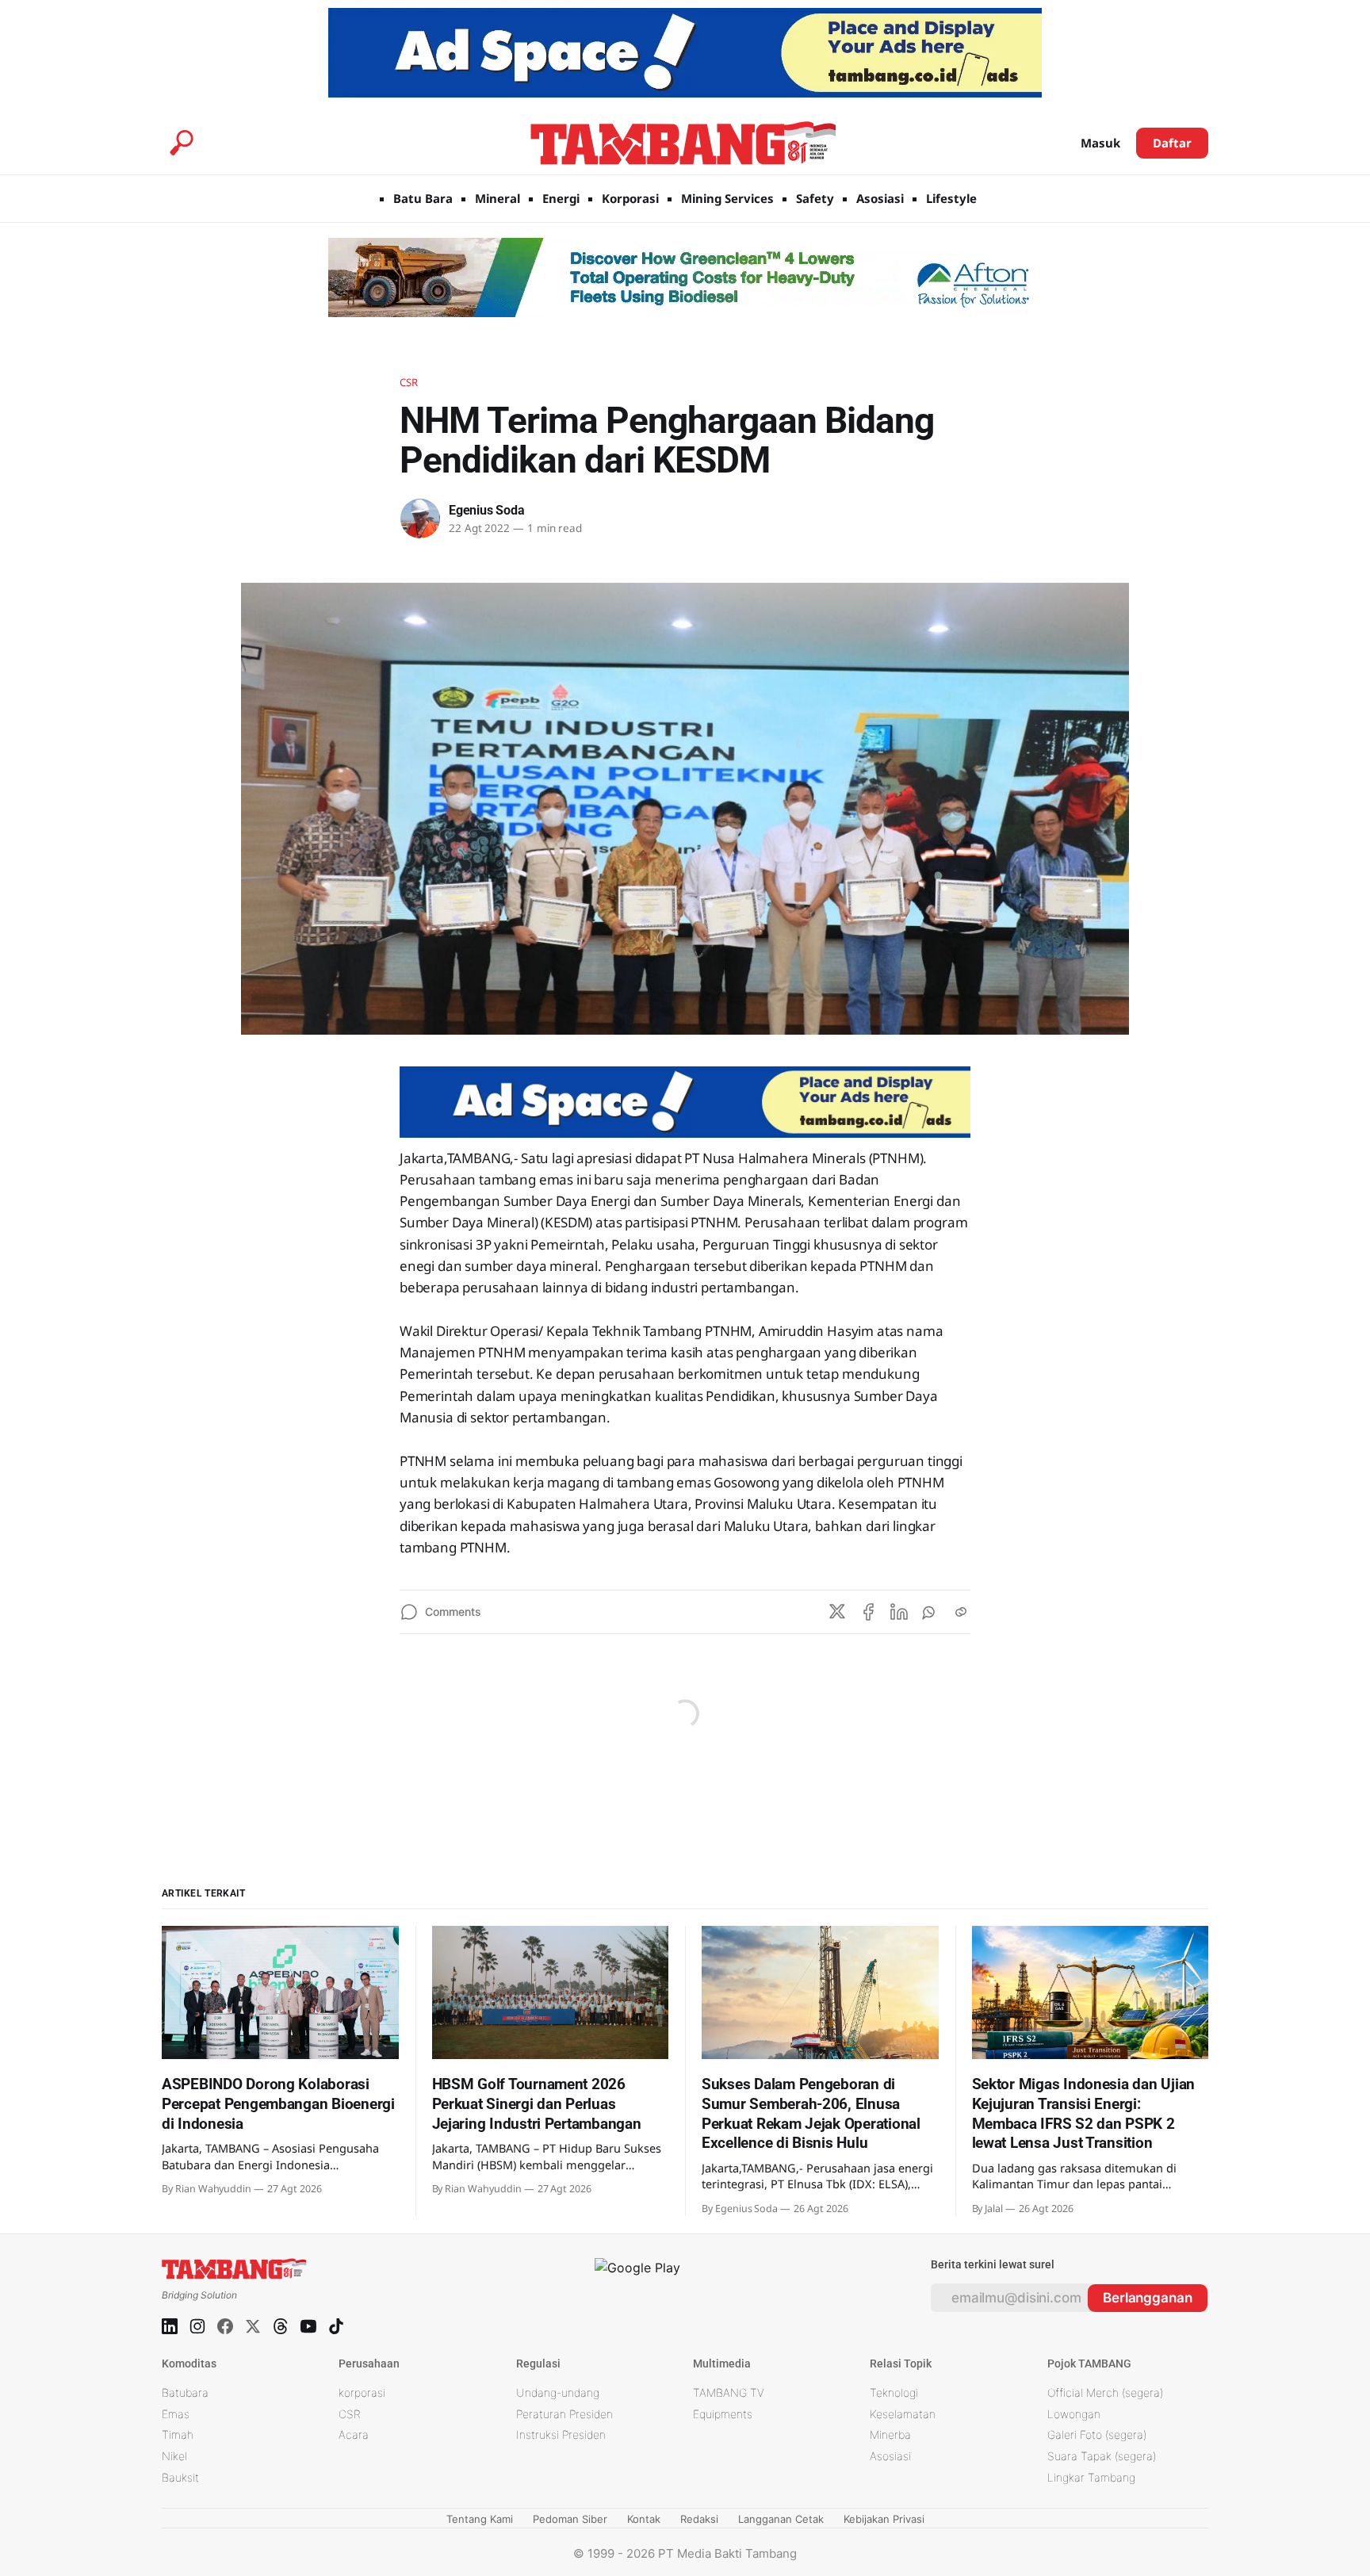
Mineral (497, 198)
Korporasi (630, 198)
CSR (409, 382)
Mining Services (727, 198)
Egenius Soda (487, 510)
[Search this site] (182, 143)
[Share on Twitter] (837, 1612)
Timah (178, 2434)
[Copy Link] (961, 1612)
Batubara (185, 2392)
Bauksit (180, 2477)
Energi (561, 198)
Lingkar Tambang (1091, 2477)
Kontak (644, 2519)
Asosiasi (880, 198)
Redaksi (699, 2519)
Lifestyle (951, 198)
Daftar (1172, 143)
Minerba (890, 2434)
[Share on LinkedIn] (899, 1612)
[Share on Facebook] (868, 1612)
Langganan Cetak (781, 2519)
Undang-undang (558, 2392)
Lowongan (1074, 2414)
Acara (354, 2434)
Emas (176, 2414)
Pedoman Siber (570, 2519)
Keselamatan (903, 2414)
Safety (815, 198)
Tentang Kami (480, 2519)
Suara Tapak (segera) (1102, 2456)
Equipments (723, 2414)
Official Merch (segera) (1105, 2392)
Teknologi (894, 2392)
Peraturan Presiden (564, 2414)
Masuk (1100, 143)
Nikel (174, 2456)
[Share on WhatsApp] (930, 1612)
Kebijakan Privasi (884, 2519)
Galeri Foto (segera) (1097, 2434)
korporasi (362, 2392)
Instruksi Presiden (561, 2434)
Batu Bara (423, 198)
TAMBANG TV (729, 2392)
